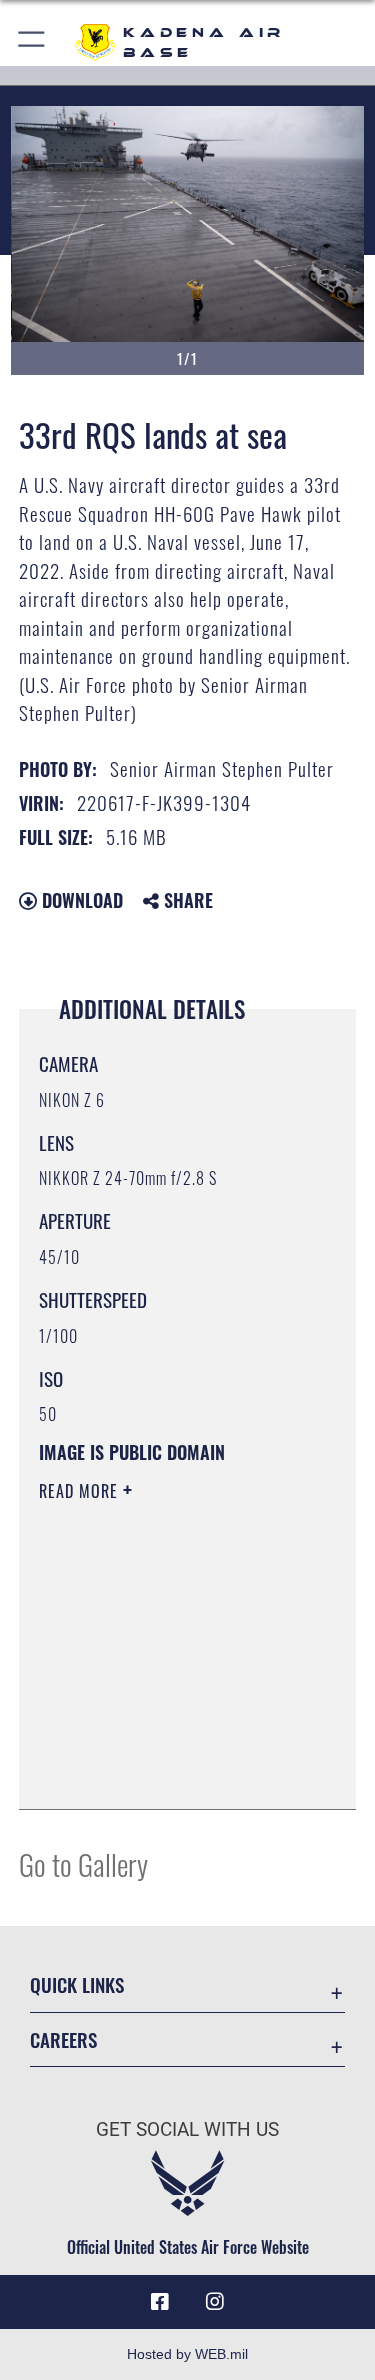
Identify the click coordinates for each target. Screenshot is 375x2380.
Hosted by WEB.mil (187, 2354)
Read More (81, 1491)
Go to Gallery (83, 1863)
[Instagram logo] (215, 2302)
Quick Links (77, 1984)
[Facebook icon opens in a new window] (160, 2302)
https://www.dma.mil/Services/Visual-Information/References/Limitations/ (160, 1744)
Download (80, 900)
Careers (63, 2039)
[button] (32, 42)
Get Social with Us (187, 2129)
